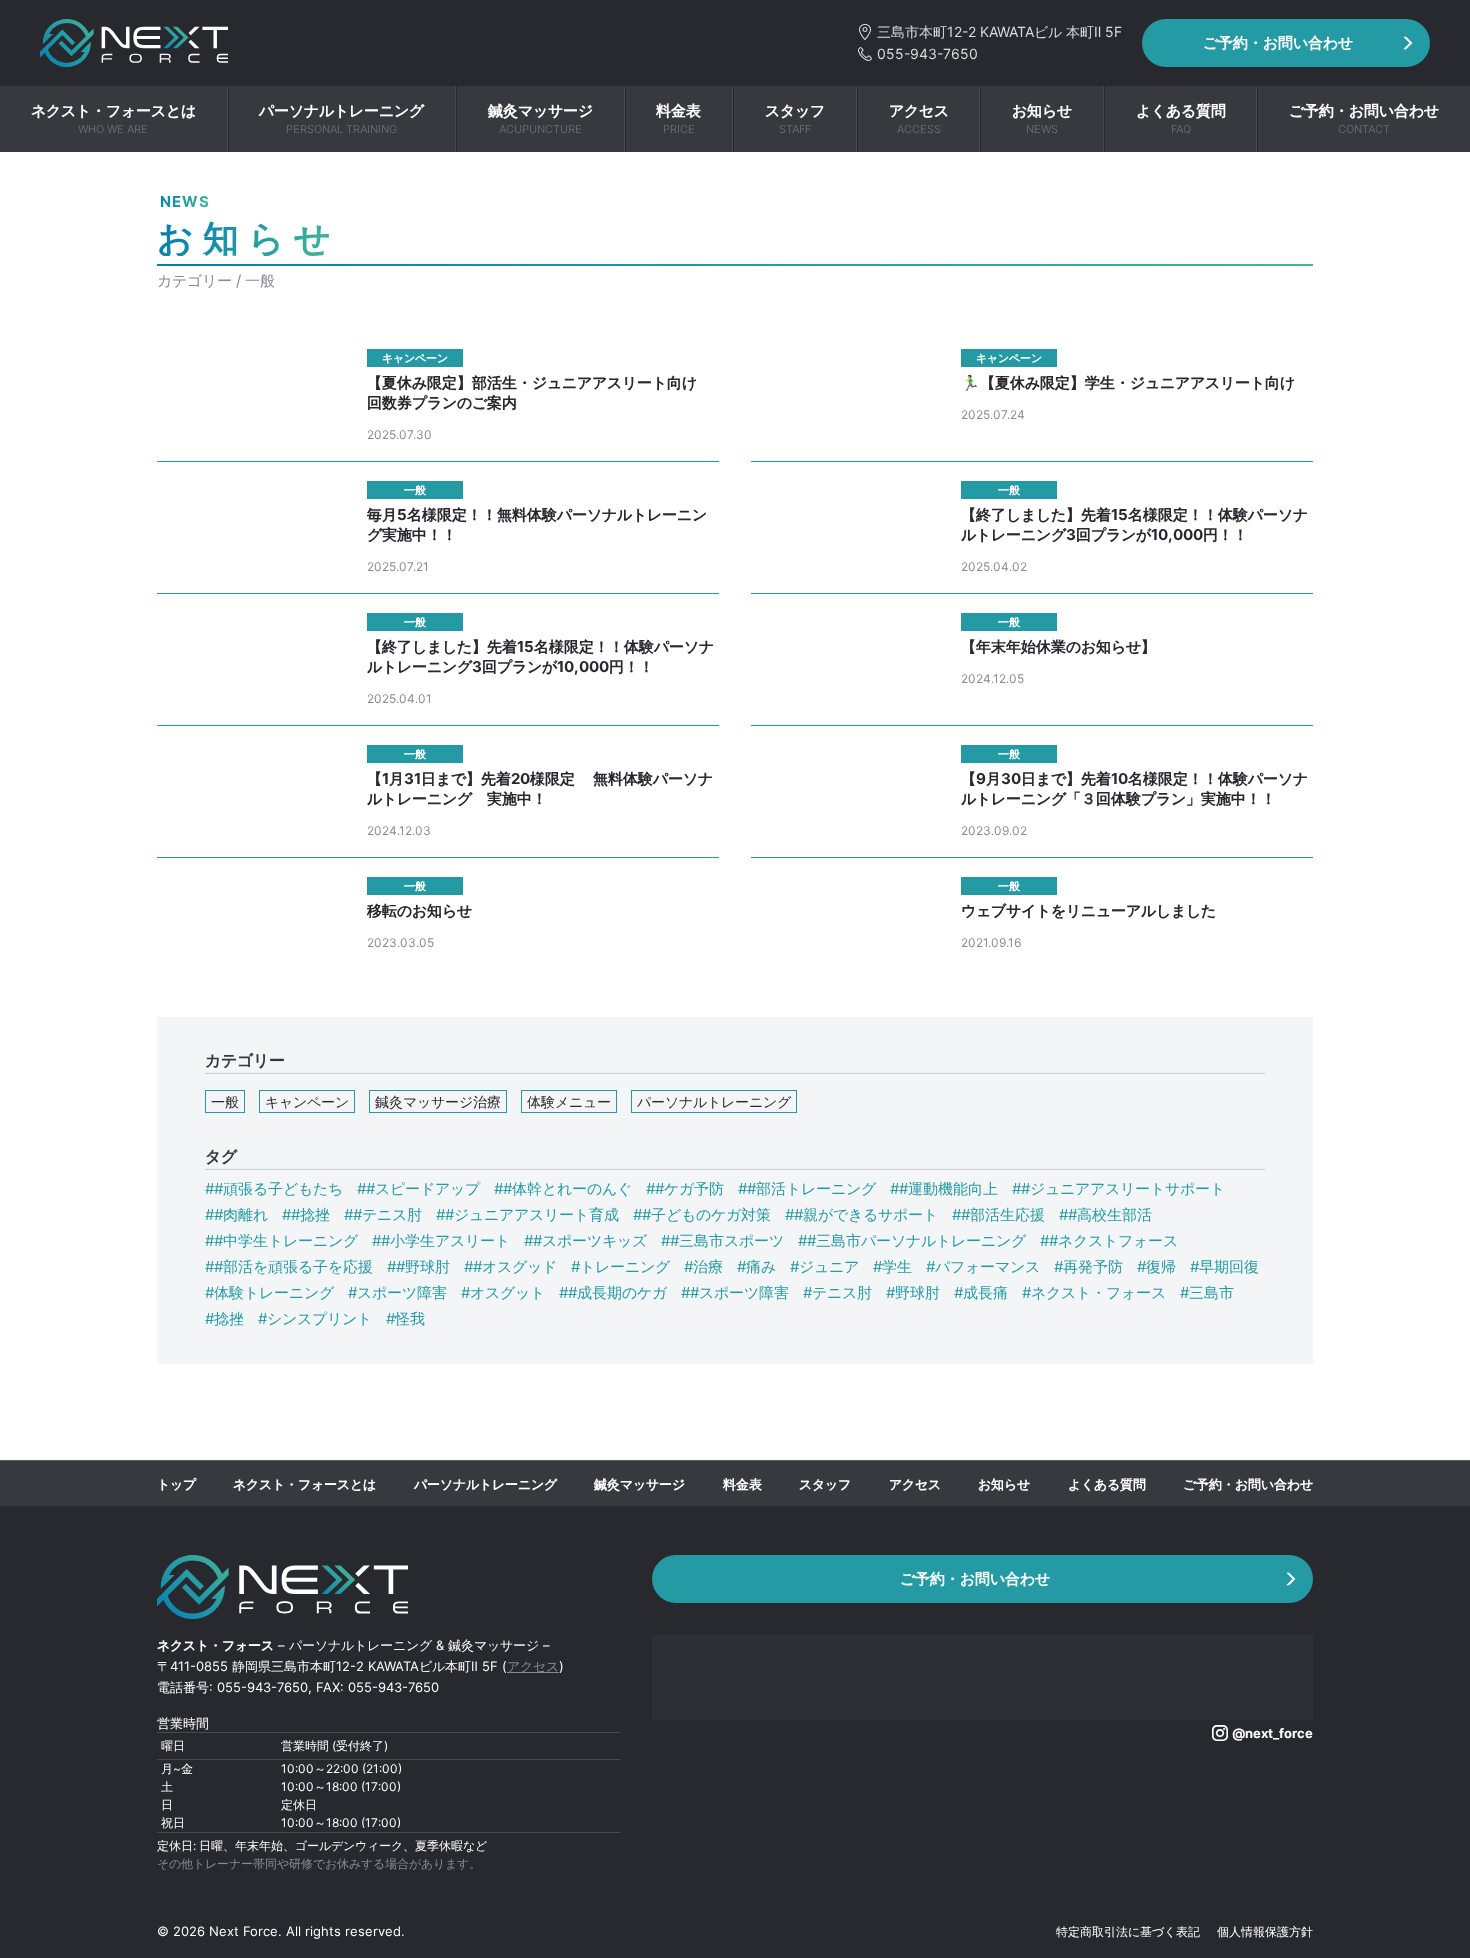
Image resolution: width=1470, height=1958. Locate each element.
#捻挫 (224, 1318)
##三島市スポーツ (722, 1240)
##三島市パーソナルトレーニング (912, 1240)
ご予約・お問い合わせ (1278, 42)
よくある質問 (1107, 1484)
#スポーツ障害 (397, 1292)
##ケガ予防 (685, 1188)
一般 (225, 1101)
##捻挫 (306, 1214)
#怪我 (405, 1318)
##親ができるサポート (861, 1214)
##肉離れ (236, 1214)
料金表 (742, 1484)
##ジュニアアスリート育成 (527, 1214)
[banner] (134, 43)
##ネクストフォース (1109, 1240)
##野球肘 (418, 1266)
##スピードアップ (418, 1188)
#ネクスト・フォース (1094, 1292)
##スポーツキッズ (585, 1240)
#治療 (703, 1266)
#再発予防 (1088, 1266)
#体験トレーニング (269, 1292)
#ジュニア (824, 1266)
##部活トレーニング (807, 1188)
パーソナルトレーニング (714, 1101)
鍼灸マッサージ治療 (438, 1101)
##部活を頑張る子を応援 (289, 1266)
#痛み (756, 1266)
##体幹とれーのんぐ (563, 1188)
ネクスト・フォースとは (304, 1484)
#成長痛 (981, 1292)
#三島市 (1207, 1292)
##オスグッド (510, 1266)
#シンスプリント (315, 1318)
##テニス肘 (383, 1214)
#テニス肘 (837, 1292)
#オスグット (503, 1292)
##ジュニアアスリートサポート (1118, 1188)
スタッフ (825, 1484)
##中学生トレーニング (281, 1240)
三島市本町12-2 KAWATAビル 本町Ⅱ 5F (989, 31)
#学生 (892, 1266)
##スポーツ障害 (735, 1292)
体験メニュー (569, 1101)
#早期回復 (1224, 1266)
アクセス (915, 1484)
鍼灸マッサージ (639, 1484)
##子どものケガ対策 (702, 1214)
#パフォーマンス (983, 1266)
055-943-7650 (917, 53)
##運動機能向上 (944, 1188)
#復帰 (1156, 1266)
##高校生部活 (1105, 1214)
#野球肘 (913, 1292)
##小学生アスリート (441, 1240)
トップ (176, 1484)
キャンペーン (307, 1101)
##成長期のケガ (613, 1292)
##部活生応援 (998, 1214)
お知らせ (1004, 1484)
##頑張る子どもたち (274, 1188)
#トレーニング (620, 1266)
